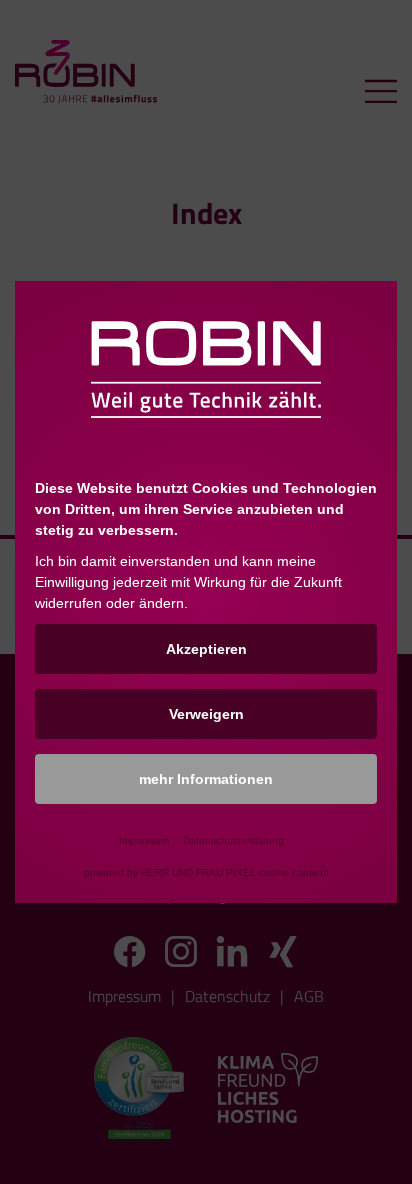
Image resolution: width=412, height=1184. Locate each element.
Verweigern (206, 714)
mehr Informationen (206, 779)
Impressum (144, 840)
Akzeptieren (206, 649)
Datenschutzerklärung (233, 840)
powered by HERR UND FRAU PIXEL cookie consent (206, 872)
